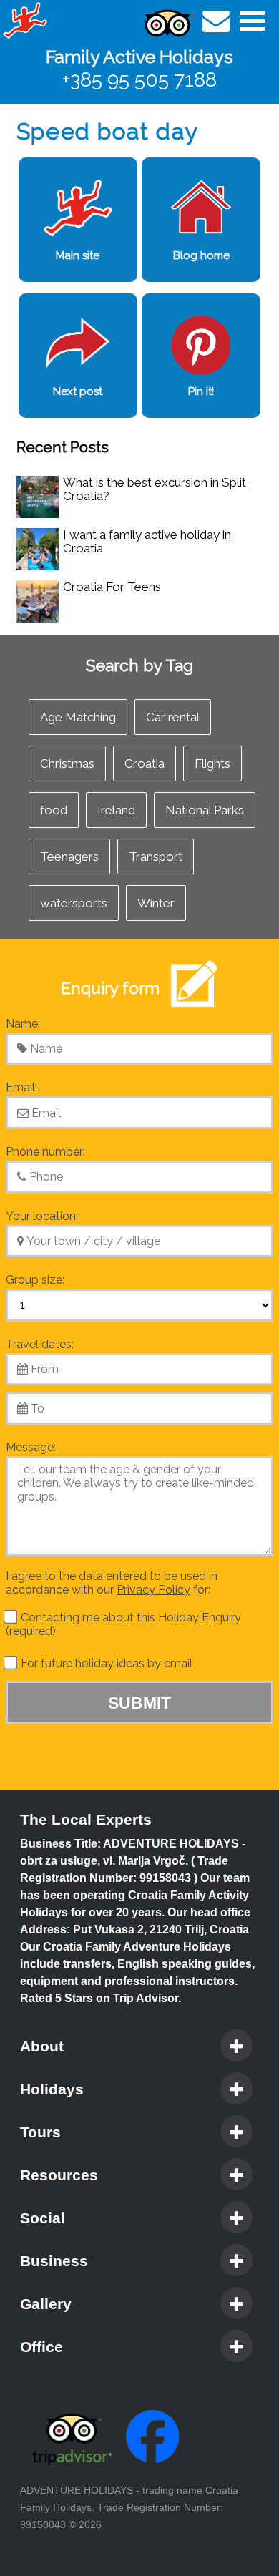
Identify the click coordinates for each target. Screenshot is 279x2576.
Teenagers (69, 857)
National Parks (205, 810)
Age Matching (78, 717)
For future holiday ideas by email (105, 1663)
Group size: (35, 1280)
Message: (31, 1447)
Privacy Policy (153, 1590)
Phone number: (45, 1152)
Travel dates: (40, 1344)
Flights (212, 763)
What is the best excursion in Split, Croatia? (156, 489)
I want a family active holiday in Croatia (147, 541)
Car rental (173, 717)
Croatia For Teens (112, 587)
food (54, 810)
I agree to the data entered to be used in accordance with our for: (112, 1583)
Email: (21, 1087)
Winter (156, 903)
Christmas (67, 763)
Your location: (42, 1216)
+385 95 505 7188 (139, 80)
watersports (74, 903)
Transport (156, 857)
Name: (23, 1024)
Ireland (116, 810)
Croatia (145, 763)
